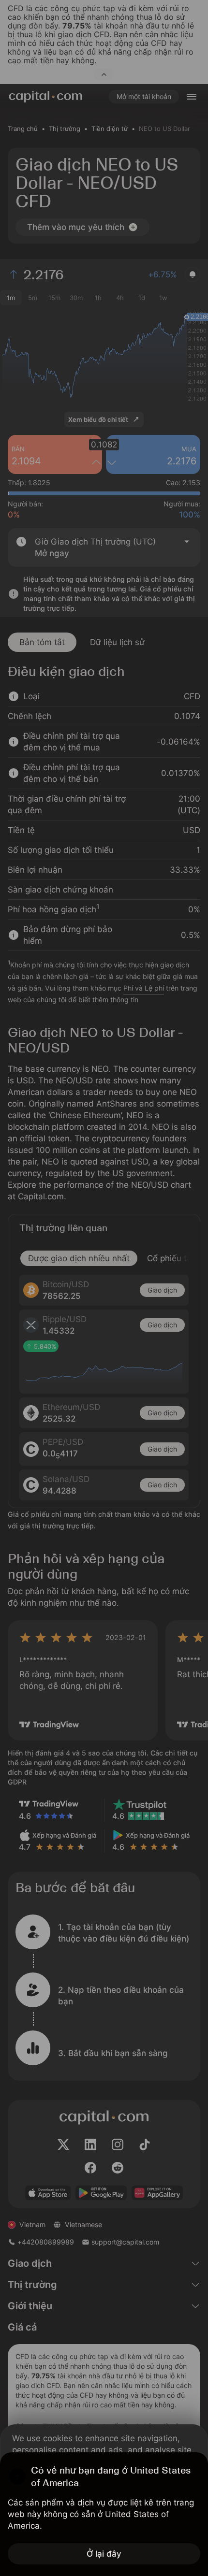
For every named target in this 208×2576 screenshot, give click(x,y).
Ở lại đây (104, 2554)
